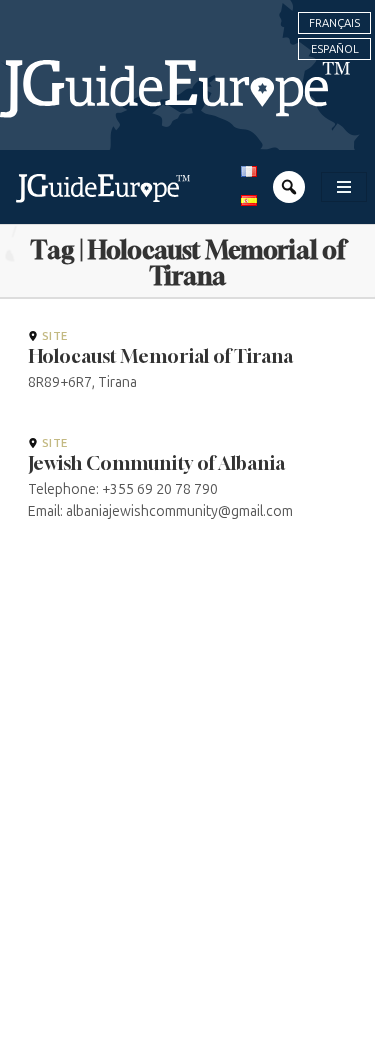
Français (334, 23)
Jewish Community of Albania (156, 463)
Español (335, 49)
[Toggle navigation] (344, 187)
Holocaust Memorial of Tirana (160, 356)
